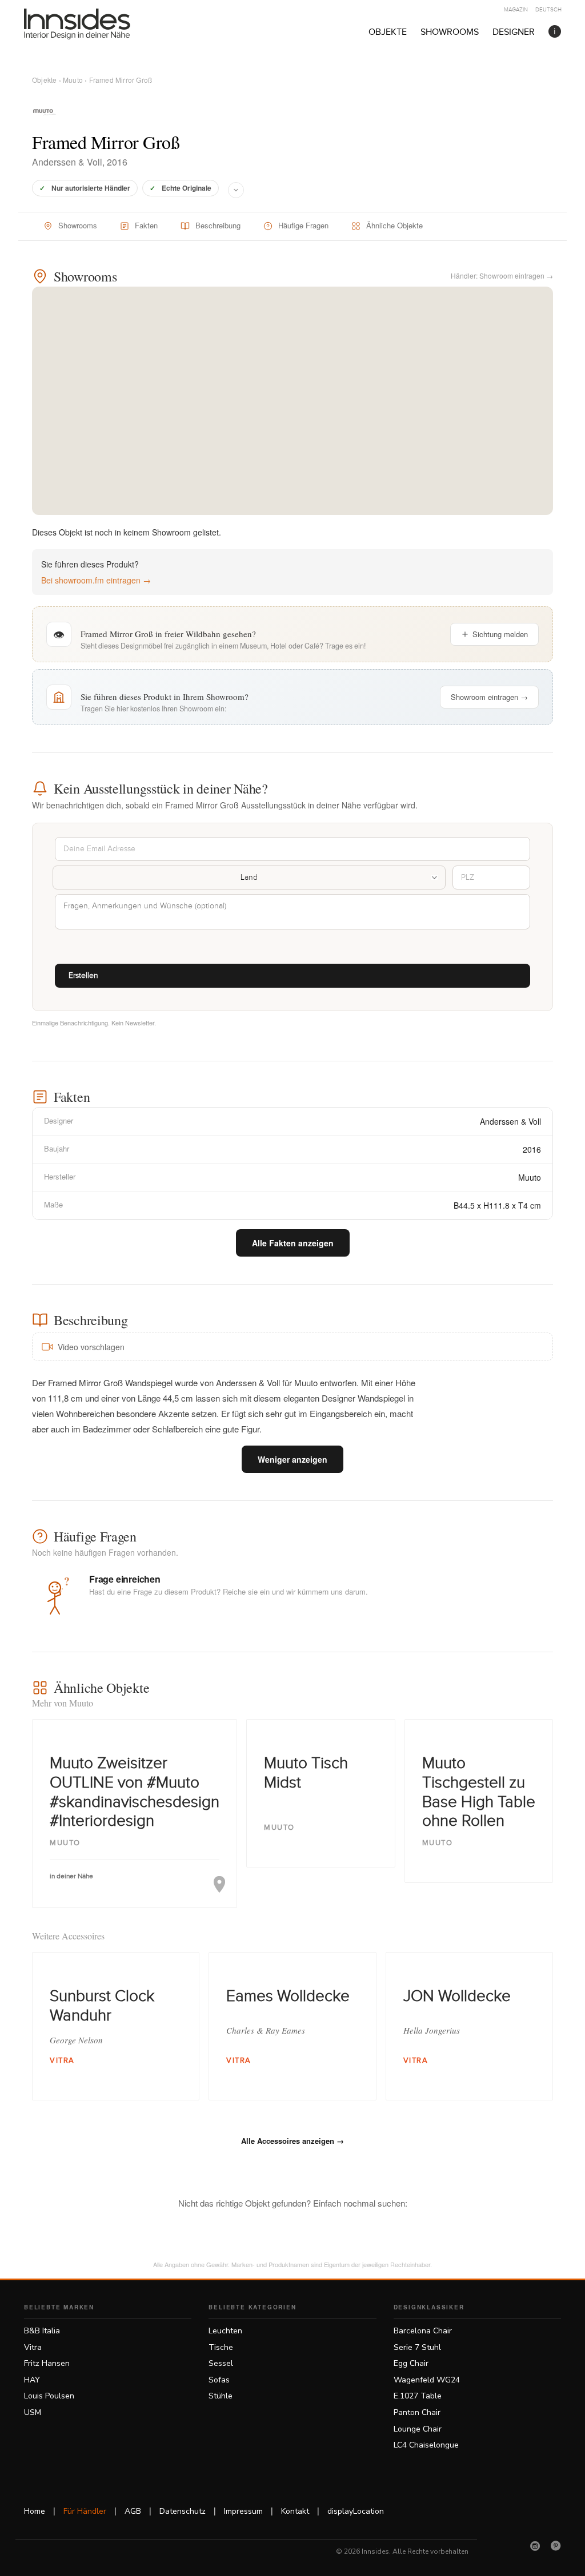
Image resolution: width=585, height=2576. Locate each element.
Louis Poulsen (49, 2396)
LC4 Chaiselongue (426, 2445)
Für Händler (85, 2511)
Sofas (219, 2380)
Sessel (221, 2363)
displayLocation (356, 2511)
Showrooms (450, 32)
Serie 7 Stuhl (417, 2347)
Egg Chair (411, 2363)
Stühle (221, 2396)
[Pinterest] (556, 2546)
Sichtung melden (500, 634)
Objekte (388, 32)
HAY (32, 2380)
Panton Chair (417, 2412)
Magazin (516, 10)
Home (35, 2511)
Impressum (243, 2511)
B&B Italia (42, 2331)
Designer (514, 32)
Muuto (73, 80)
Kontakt (295, 2511)
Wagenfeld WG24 (427, 2380)
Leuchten (225, 2331)
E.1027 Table (418, 2396)
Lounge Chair (418, 2429)
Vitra (33, 2347)
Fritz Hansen (47, 2363)
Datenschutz (183, 2511)
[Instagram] (535, 2546)
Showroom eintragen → (489, 697)
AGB (133, 2511)
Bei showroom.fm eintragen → (96, 580)
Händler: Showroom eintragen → (502, 275)
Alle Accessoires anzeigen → (292, 2141)
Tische (221, 2347)
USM (33, 2412)
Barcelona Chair (423, 2331)
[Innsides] (95, 24)
